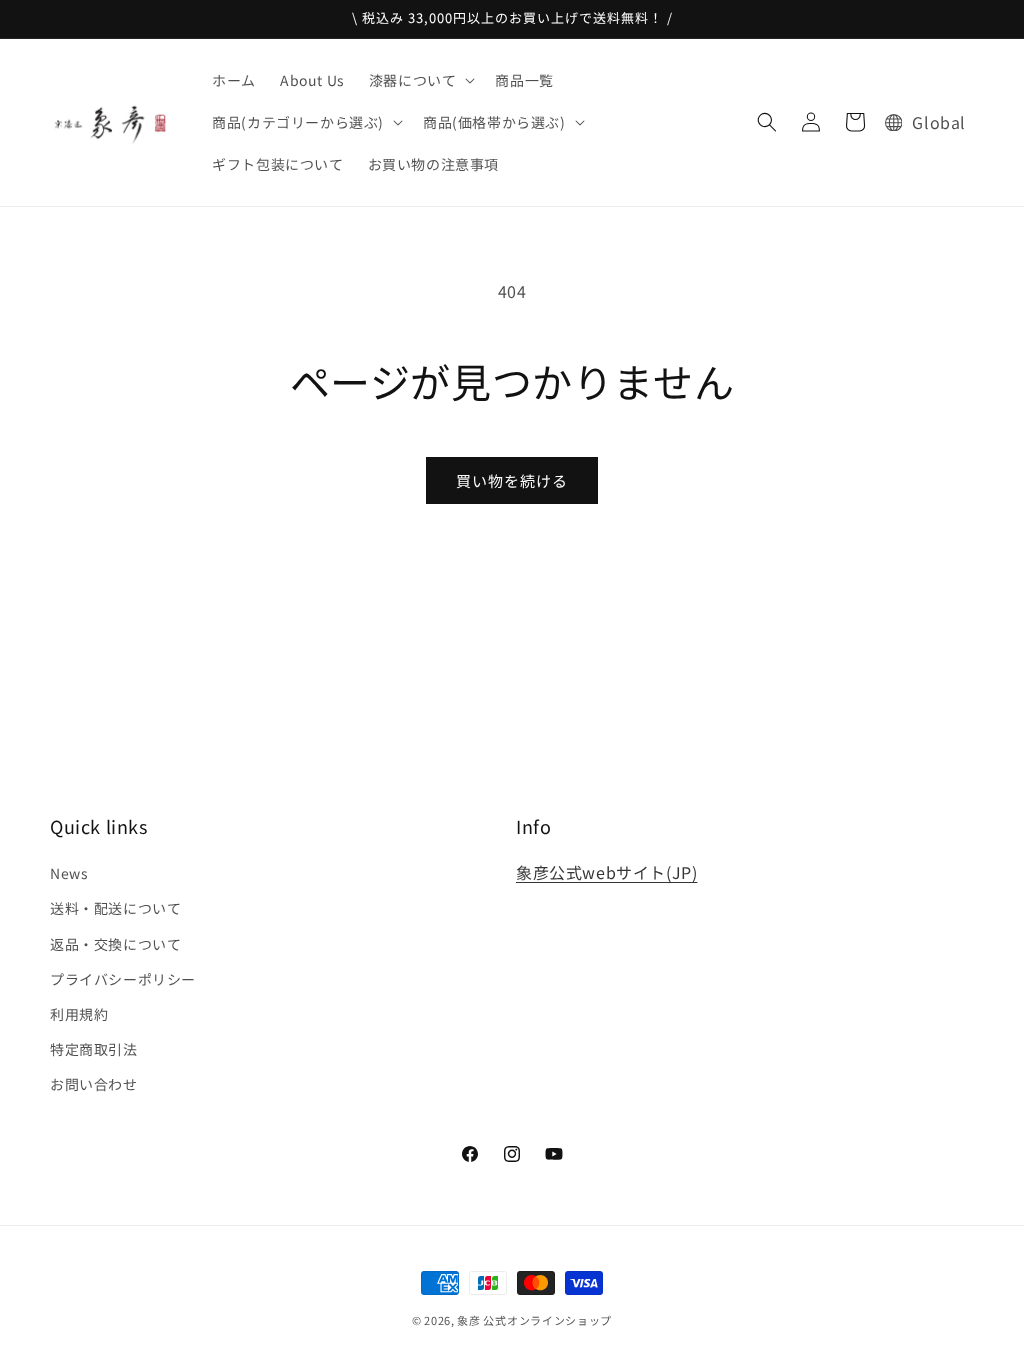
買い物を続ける (512, 480)
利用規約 (79, 1014)
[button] (420, 80)
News (69, 873)
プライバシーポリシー (123, 979)
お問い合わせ (94, 1084)
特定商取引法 (94, 1049)
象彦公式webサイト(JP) (606, 872)
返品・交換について (115, 944)
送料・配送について (115, 908)
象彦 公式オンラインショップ (534, 1320)
